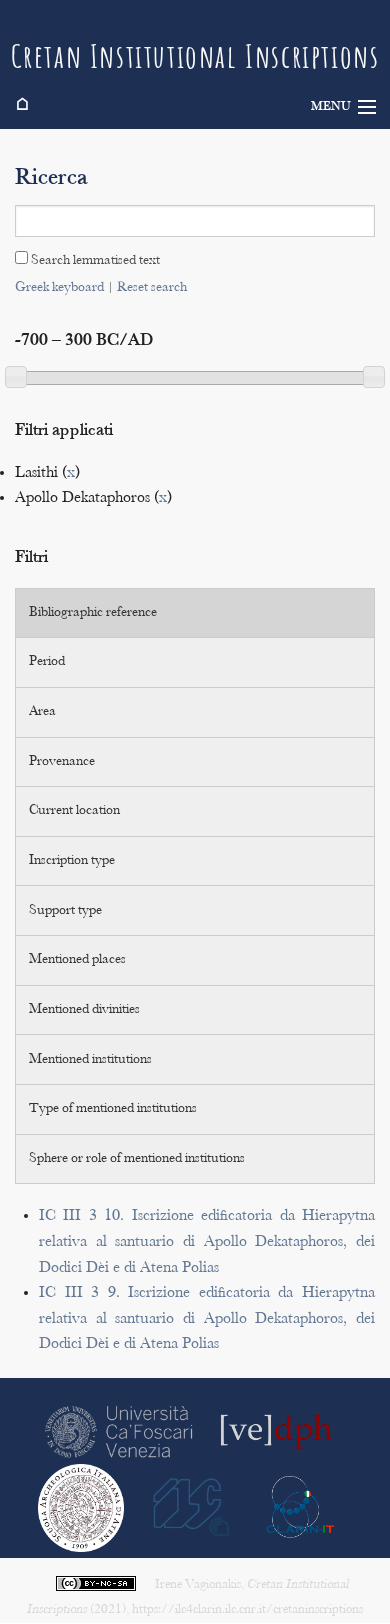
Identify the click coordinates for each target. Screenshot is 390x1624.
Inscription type (72, 861)
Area (42, 712)
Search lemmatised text (94, 261)
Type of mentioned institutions (113, 1109)
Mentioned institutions (90, 1060)
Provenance (62, 762)
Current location (74, 811)
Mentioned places (77, 960)
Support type (65, 911)
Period (47, 662)
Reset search (152, 288)
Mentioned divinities (84, 1010)
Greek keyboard (59, 288)
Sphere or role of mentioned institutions (137, 1159)
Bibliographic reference (93, 613)
